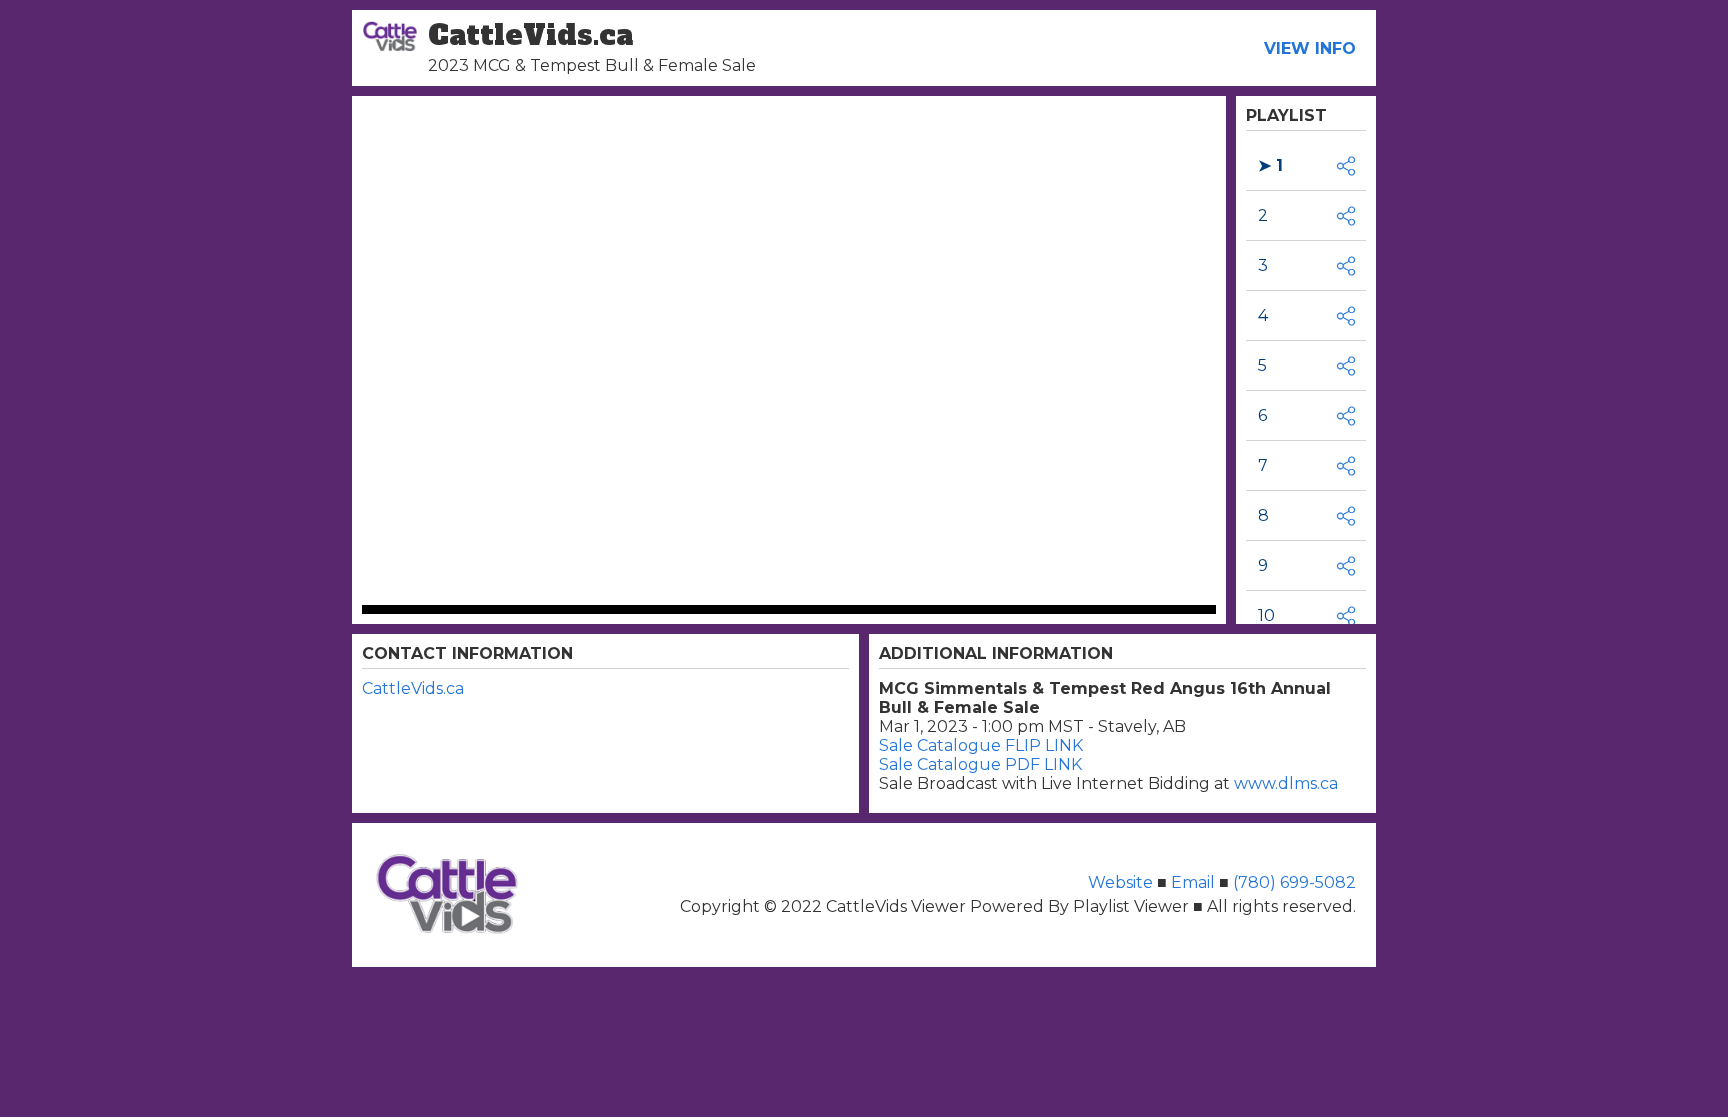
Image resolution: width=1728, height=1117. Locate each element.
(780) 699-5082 (1294, 882)
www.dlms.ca (1286, 783)
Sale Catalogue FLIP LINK (981, 745)
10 (1266, 615)
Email (1193, 882)
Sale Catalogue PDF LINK (980, 764)
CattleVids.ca (413, 688)
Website (1122, 882)
